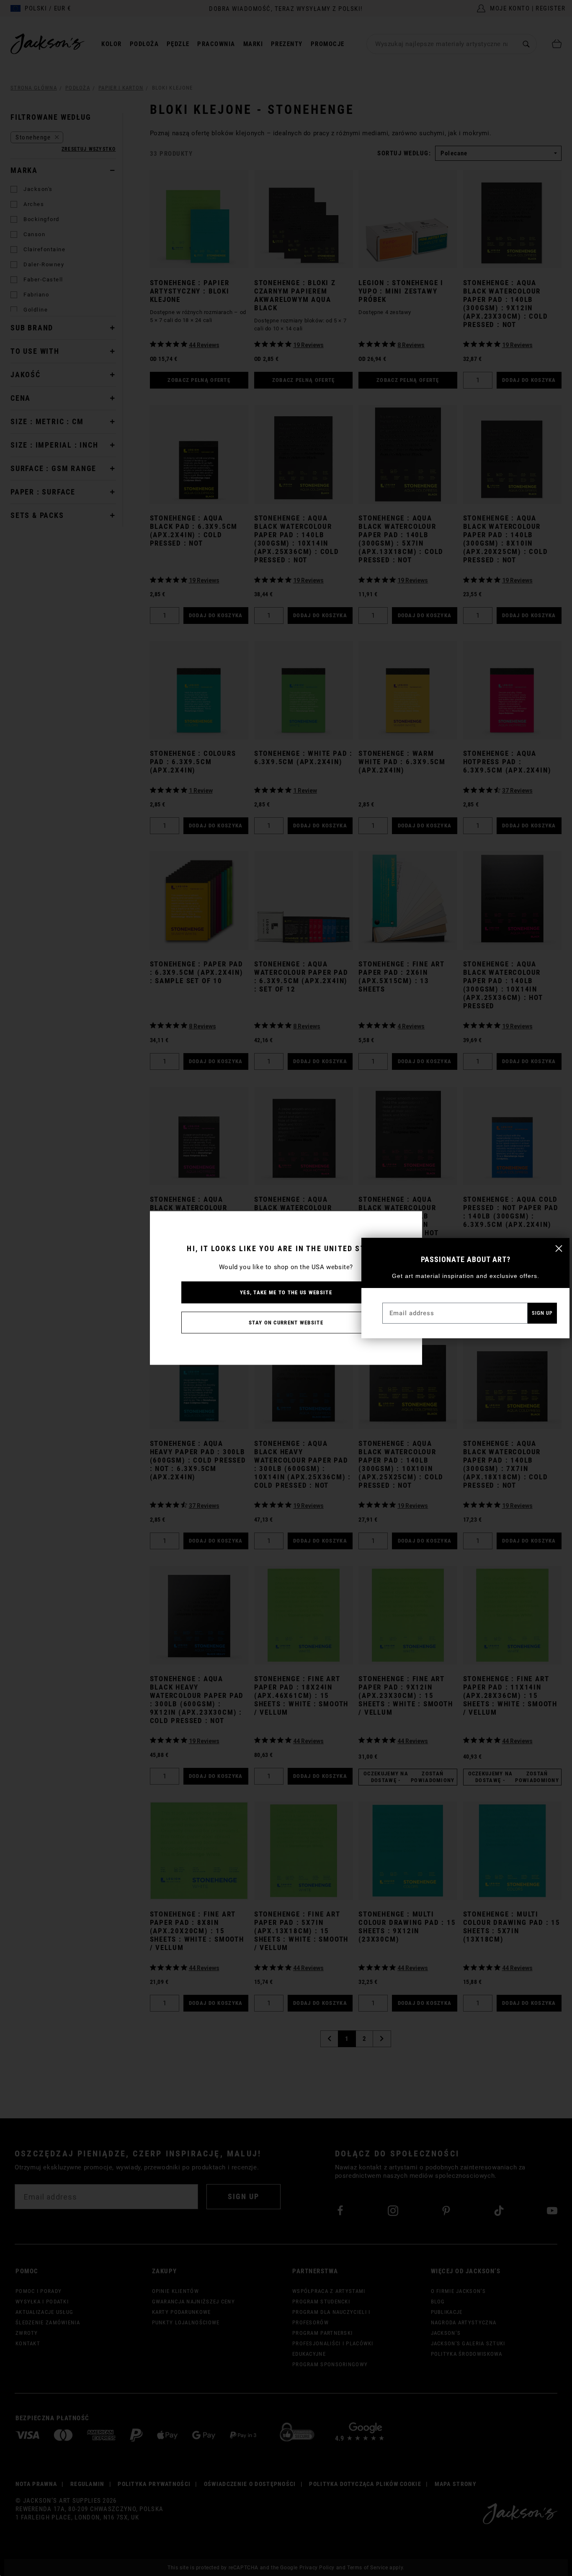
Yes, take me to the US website (286, 1292)
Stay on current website (286, 1323)
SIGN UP (542, 1313)
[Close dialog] (559, 1248)
